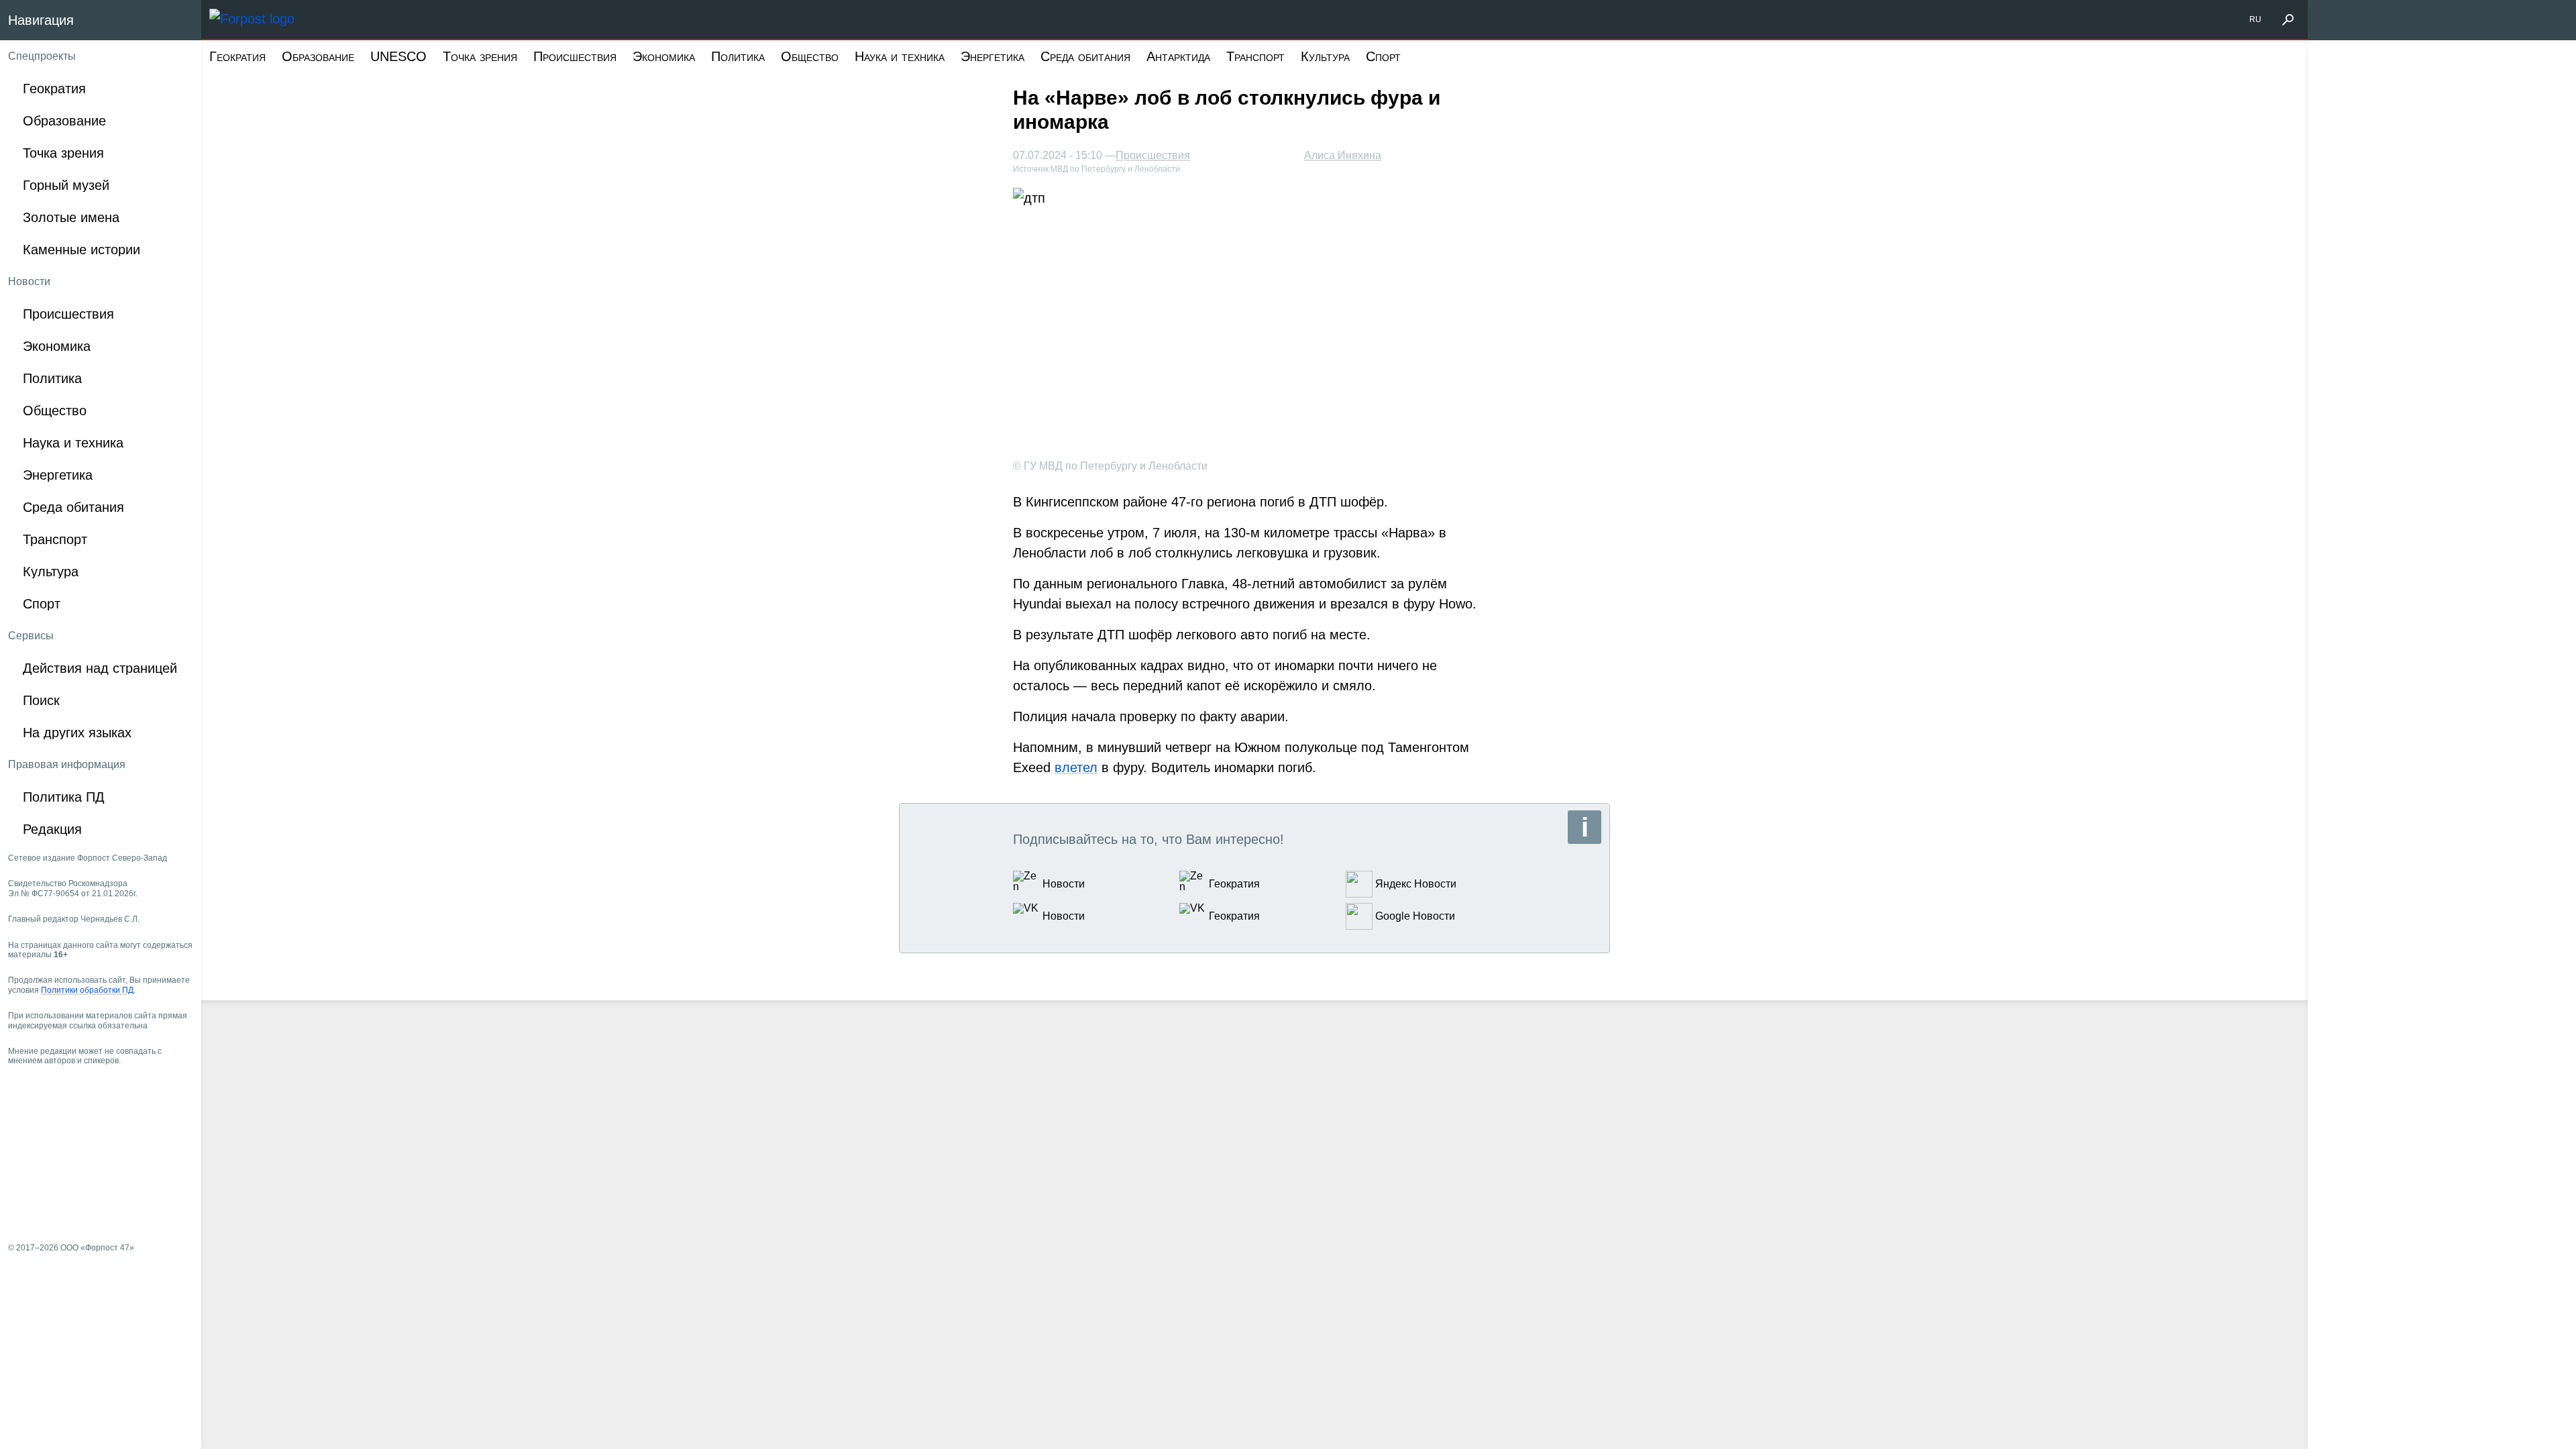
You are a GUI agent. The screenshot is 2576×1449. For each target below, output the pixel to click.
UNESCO (398, 56)
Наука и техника (900, 56)
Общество (810, 56)
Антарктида (1178, 56)
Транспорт (1255, 56)
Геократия (237, 56)
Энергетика (992, 56)
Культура (1325, 56)
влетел (1076, 767)
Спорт (1383, 56)
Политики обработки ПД (87, 990)
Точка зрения (480, 56)
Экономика (664, 56)
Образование (318, 56)
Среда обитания (1085, 56)
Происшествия (575, 56)
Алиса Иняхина (1343, 155)
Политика (738, 56)
